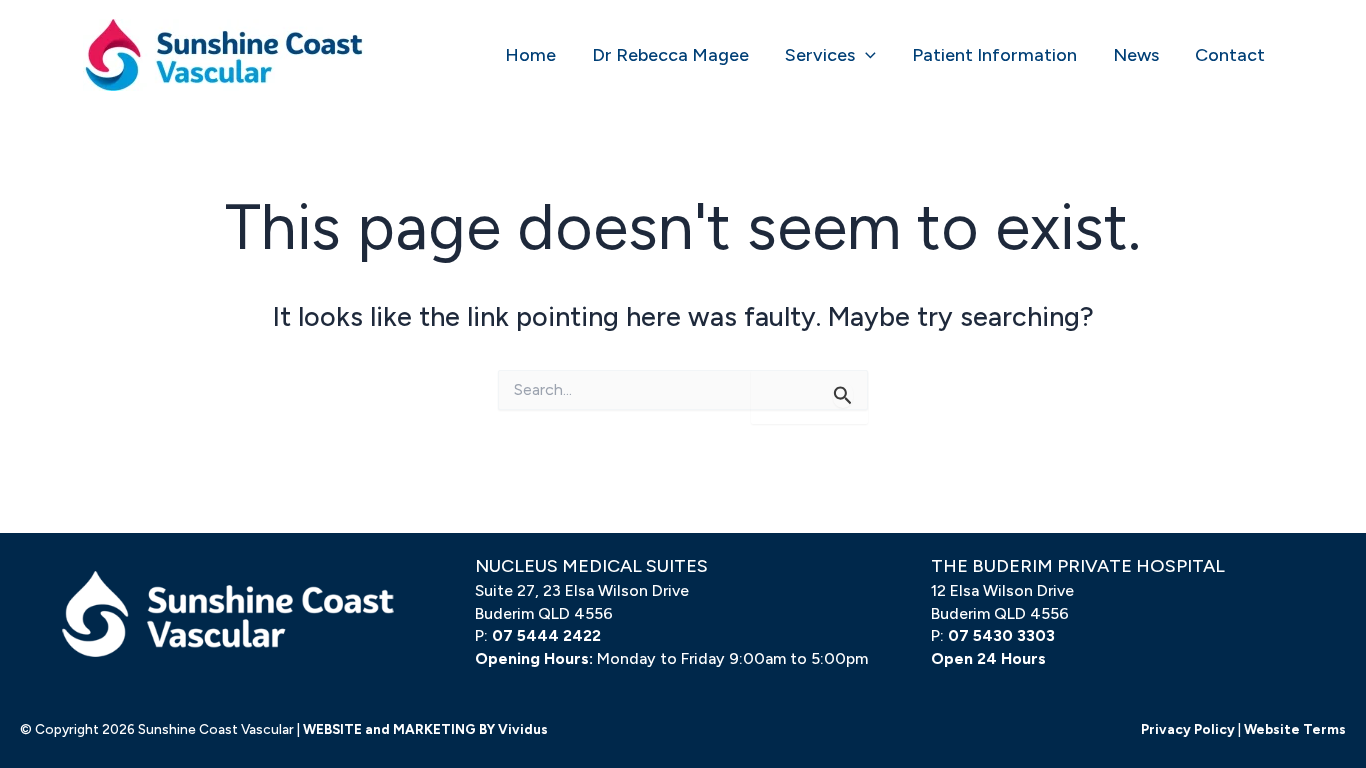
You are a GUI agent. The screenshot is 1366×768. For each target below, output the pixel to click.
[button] (865, 55)
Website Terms (1295, 729)
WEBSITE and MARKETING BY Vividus (425, 729)
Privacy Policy (1188, 729)
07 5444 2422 (546, 635)
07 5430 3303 (1001, 635)
